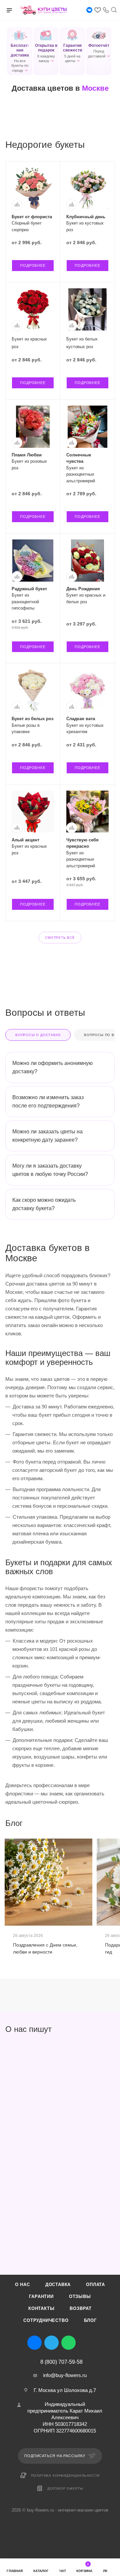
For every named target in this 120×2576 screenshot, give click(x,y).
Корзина (84, 2568)
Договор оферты (65, 2488)
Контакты (41, 2308)
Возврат (81, 2308)
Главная (15, 2571)
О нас (22, 2285)
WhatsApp (68, 2343)
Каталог (41, 2571)
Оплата (95, 2285)
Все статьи (113, 1823)
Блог (90, 2320)
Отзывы (80, 2296)
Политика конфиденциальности (65, 2476)
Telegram (51, 2343)
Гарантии (41, 2296)
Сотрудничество (46, 2320)
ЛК (105, 2571)
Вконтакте (34, 2343)
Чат (63, 2571)
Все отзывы (113, 2029)
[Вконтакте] (89, 10)
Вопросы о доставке (38, 1035)
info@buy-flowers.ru (65, 2375)
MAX (85, 2343)
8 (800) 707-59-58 (61, 2362)
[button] (20, 51)
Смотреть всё (60, 938)
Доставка (58, 2285)
